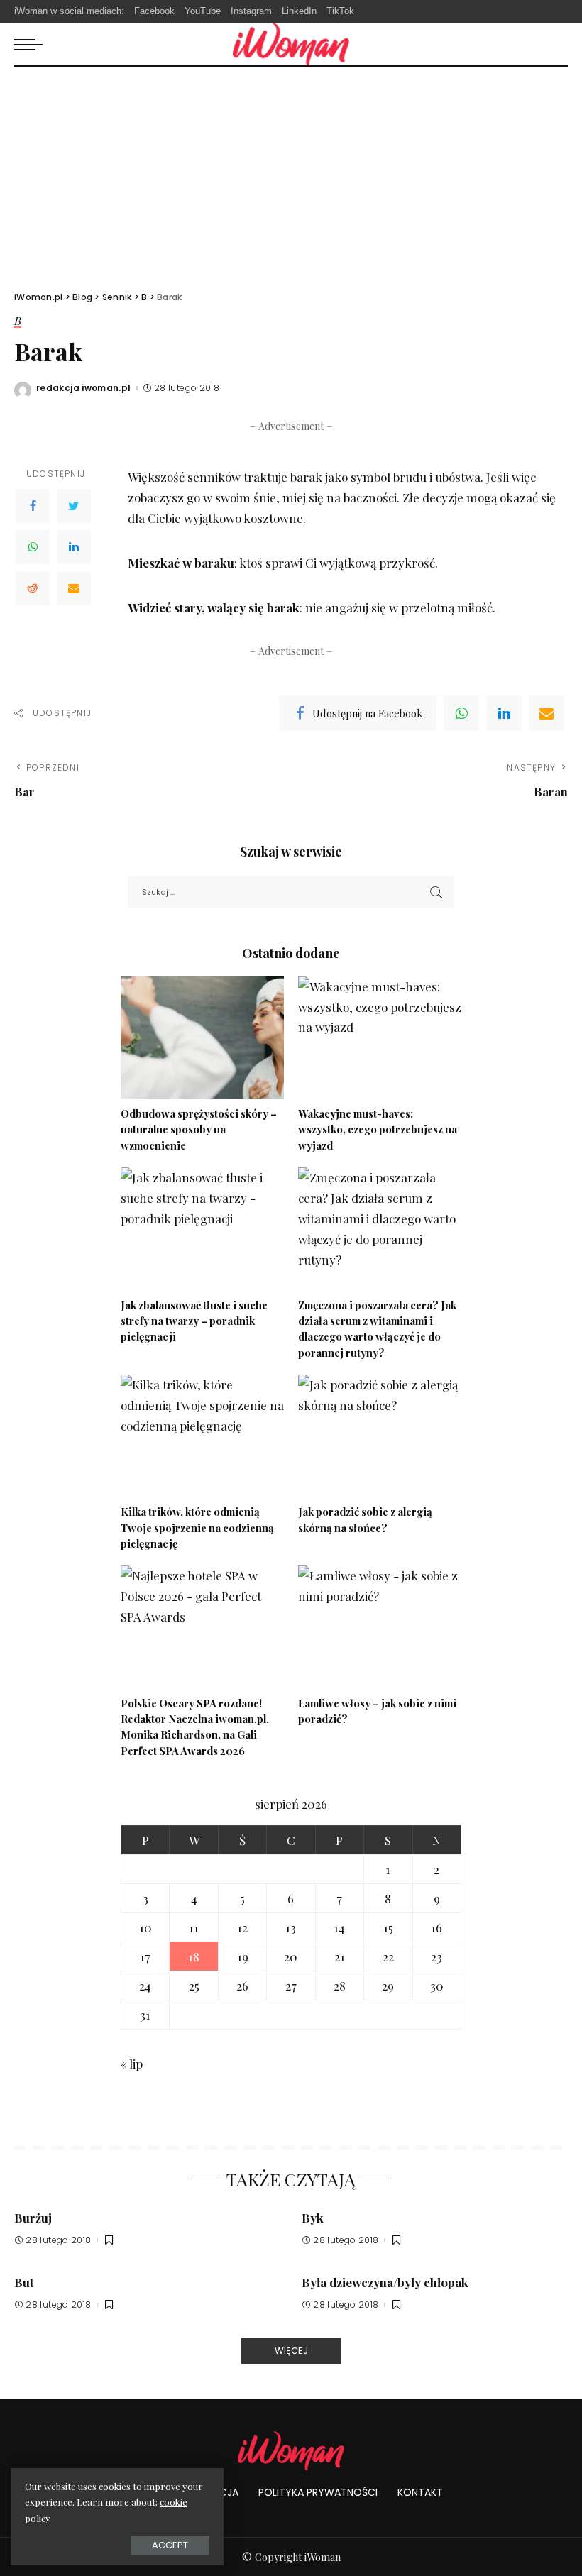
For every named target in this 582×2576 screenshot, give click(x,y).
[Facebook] (33, 506)
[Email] (74, 588)
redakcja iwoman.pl (84, 388)
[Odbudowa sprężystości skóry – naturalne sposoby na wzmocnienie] (202, 1038)
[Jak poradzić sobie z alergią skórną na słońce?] (380, 1436)
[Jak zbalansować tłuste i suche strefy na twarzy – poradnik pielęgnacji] (202, 1229)
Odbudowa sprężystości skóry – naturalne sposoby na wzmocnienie (199, 1129)
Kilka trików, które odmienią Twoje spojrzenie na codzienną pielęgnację (197, 1528)
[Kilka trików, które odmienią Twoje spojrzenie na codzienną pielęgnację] (202, 1436)
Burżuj (33, 2218)
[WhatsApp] (33, 547)
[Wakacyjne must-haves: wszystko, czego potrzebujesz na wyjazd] (380, 1038)
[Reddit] (33, 588)
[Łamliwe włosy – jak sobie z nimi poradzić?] (380, 1627)
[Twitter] (74, 506)
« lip (132, 2064)
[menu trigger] (32, 44)
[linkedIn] (504, 713)
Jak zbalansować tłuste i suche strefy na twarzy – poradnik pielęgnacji (194, 1321)
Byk (313, 2218)
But (24, 2282)
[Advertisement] (291, 173)
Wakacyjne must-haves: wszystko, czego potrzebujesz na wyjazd (378, 1129)
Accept (170, 2545)
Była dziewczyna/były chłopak (385, 2282)
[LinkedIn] (74, 547)
